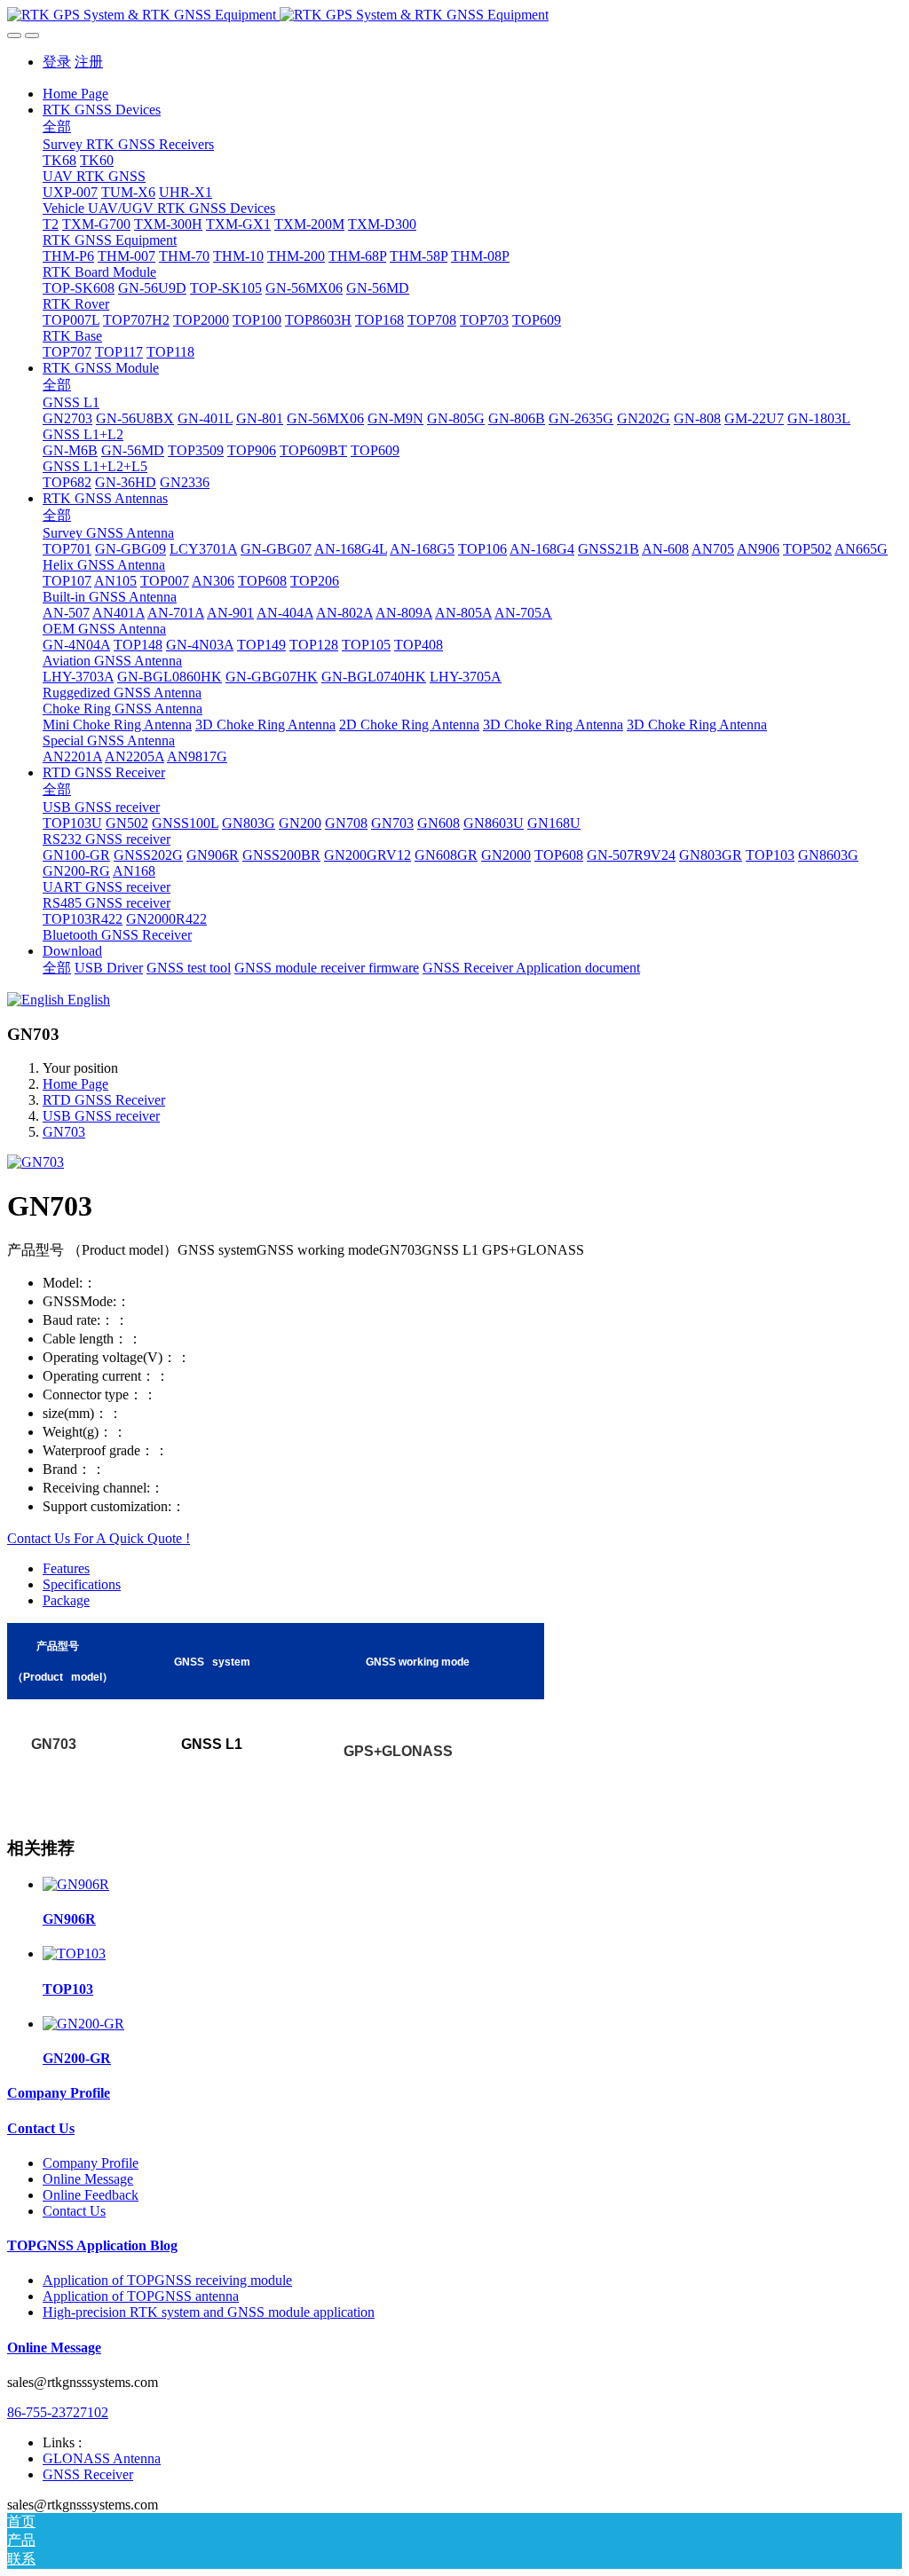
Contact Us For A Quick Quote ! (99, 1538)
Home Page (75, 94)
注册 (89, 62)
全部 (57, 126)
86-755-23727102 (58, 2412)
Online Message (88, 2179)
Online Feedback (91, 2195)
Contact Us (41, 2128)
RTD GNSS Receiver (104, 1100)
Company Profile (59, 2093)
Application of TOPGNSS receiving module (167, 2280)
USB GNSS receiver (101, 1116)
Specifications (82, 1584)
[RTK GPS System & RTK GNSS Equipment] (454, 15)
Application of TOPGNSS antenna (141, 2296)
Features (66, 1568)
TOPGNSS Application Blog (92, 2245)
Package (66, 1600)
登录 (57, 62)
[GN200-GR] (83, 2024)
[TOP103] (74, 1954)
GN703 (64, 1132)
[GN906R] (76, 1884)
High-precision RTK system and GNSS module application (209, 2312)
